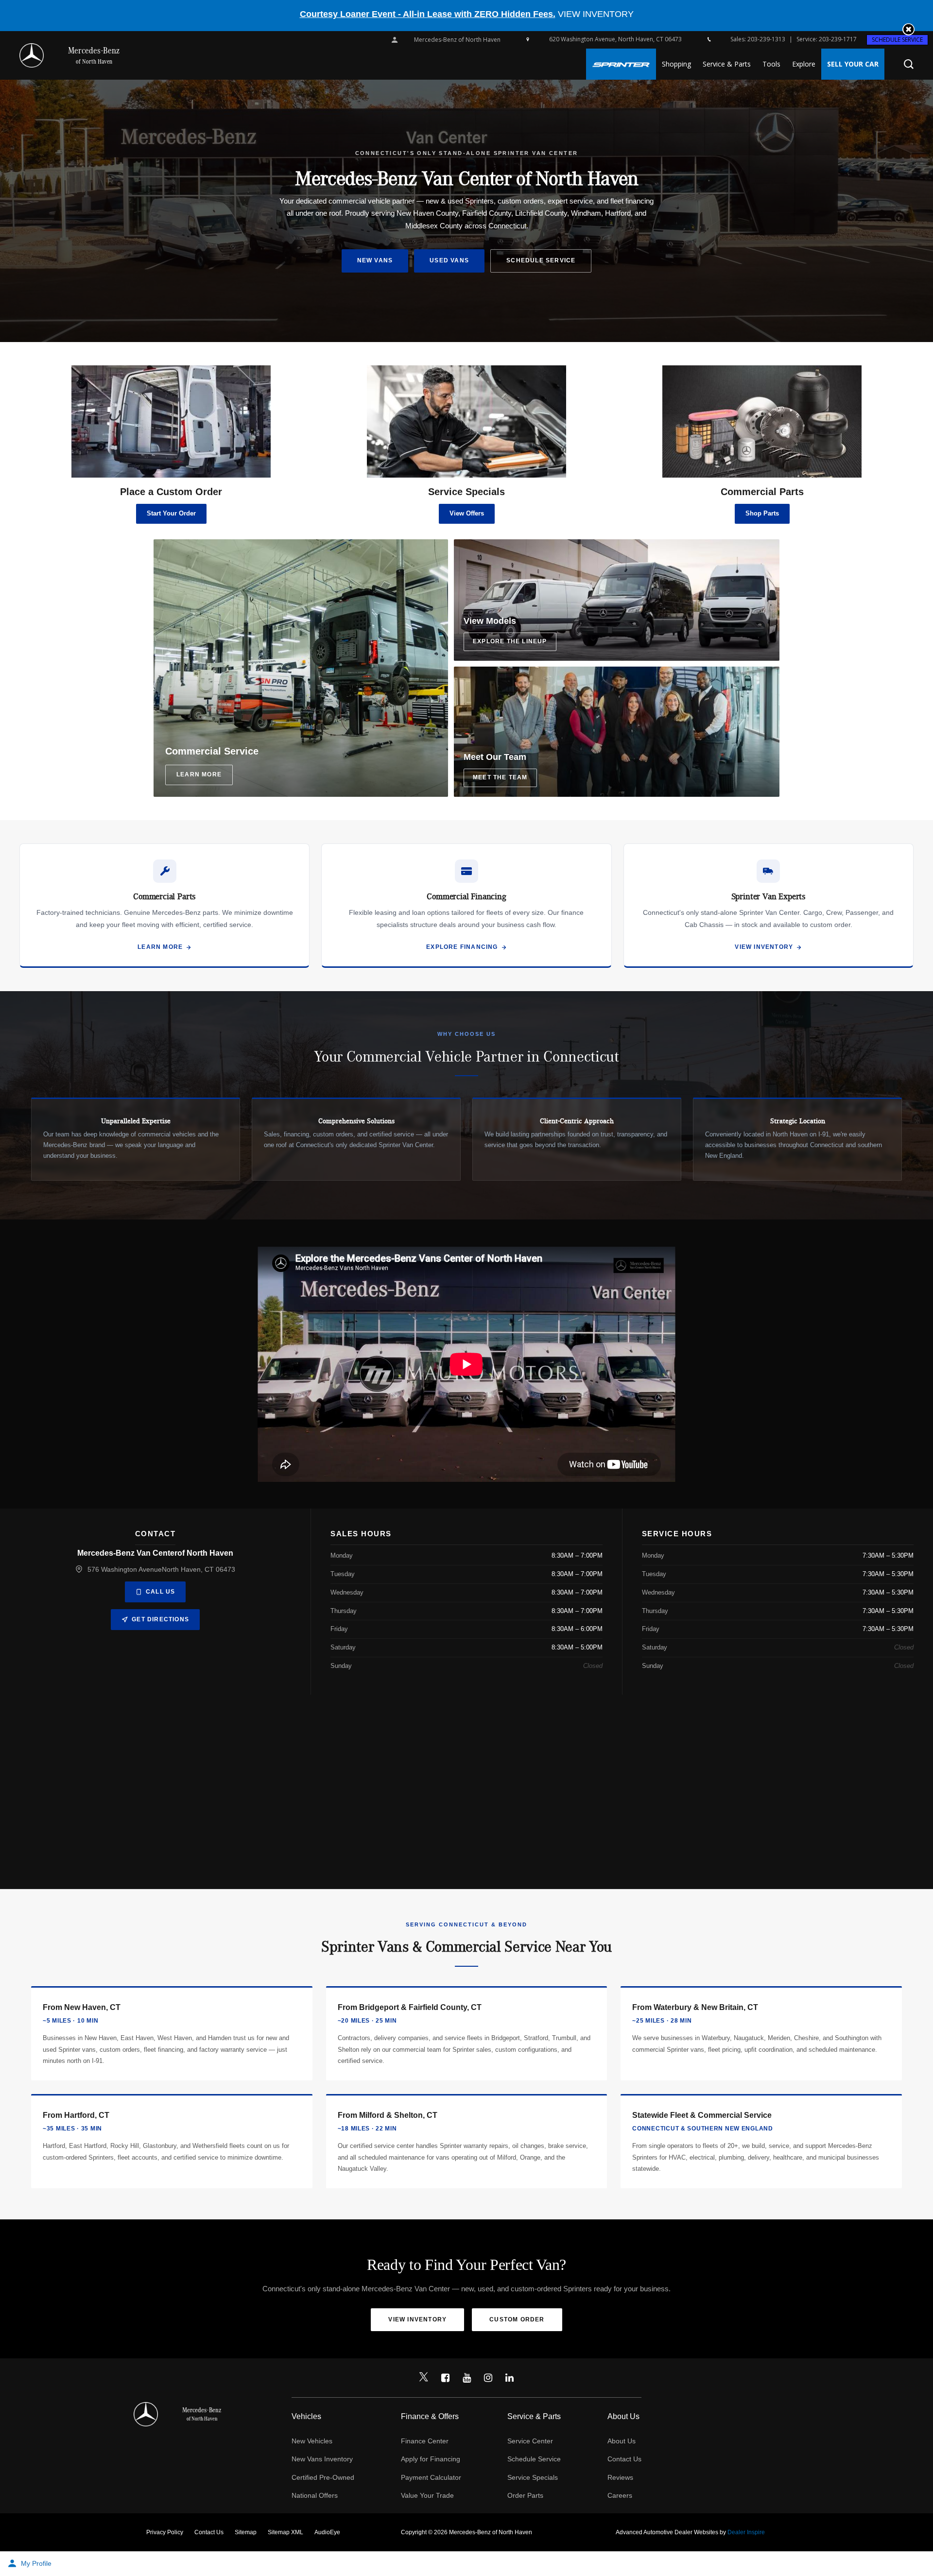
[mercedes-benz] (32, 55)
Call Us (160, 1592)
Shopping (676, 64)
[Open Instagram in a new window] (488, 2378)
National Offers (315, 2495)
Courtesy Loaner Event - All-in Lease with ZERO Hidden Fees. (428, 14)
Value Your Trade (427, 2495)
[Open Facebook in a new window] (445, 2378)
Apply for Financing (431, 2459)
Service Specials (533, 2477)
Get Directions (160, 1619)
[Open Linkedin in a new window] (509, 2378)
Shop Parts (762, 513)
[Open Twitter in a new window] (424, 2378)
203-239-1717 (838, 39)
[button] (908, 29)
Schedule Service (897, 40)
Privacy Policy (165, 2532)
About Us (622, 2441)
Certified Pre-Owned (323, 2477)
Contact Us (624, 2459)
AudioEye (327, 2532)
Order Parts (525, 2495)
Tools (771, 64)
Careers (620, 2495)
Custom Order (517, 2319)
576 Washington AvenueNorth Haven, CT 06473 (161, 1569)
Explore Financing (462, 947)
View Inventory (764, 947)
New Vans (375, 260)
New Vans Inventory (322, 2459)
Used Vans (449, 260)
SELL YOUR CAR (853, 64)
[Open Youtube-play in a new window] (466, 2378)
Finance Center (425, 2441)
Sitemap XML (285, 2532)
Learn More (160, 947)
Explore (804, 64)
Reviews (620, 2477)
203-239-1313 (766, 39)
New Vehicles (312, 2441)
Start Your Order (171, 513)
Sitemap (246, 2532)
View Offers (467, 513)
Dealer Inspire (746, 2532)
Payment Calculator (431, 2477)
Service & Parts (727, 64)
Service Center (530, 2441)
